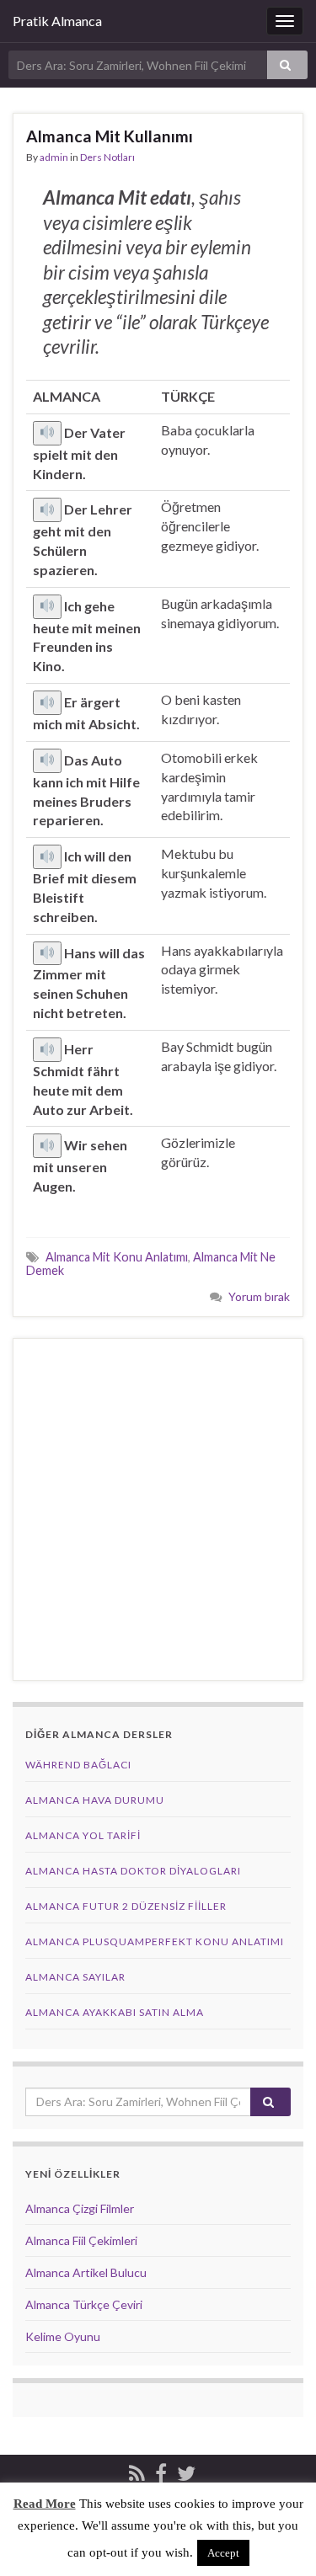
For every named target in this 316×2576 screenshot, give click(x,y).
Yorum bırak (259, 1296)
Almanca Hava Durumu (95, 1800)
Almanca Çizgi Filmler (80, 2208)
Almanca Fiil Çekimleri (81, 2240)
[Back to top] (278, 2538)
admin (54, 157)
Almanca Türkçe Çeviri (84, 2304)
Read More (45, 2504)
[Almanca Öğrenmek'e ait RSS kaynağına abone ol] (137, 2470)
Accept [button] (223, 2553)
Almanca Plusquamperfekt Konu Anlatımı (155, 1941)
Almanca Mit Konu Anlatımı (117, 1257)
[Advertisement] (158, 1509)
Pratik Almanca (57, 21)
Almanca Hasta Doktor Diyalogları (133, 1871)
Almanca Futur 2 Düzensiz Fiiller (126, 1906)
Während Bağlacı (78, 1765)
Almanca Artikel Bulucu (86, 2272)
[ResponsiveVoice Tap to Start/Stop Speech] (47, 433)
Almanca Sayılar (75, 1977)
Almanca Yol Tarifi (83, 1835)
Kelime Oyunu (63, 2336)
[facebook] (161, 2470)
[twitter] (186, 2470)
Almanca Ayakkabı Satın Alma (115, 2012)
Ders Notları (107, 157)
